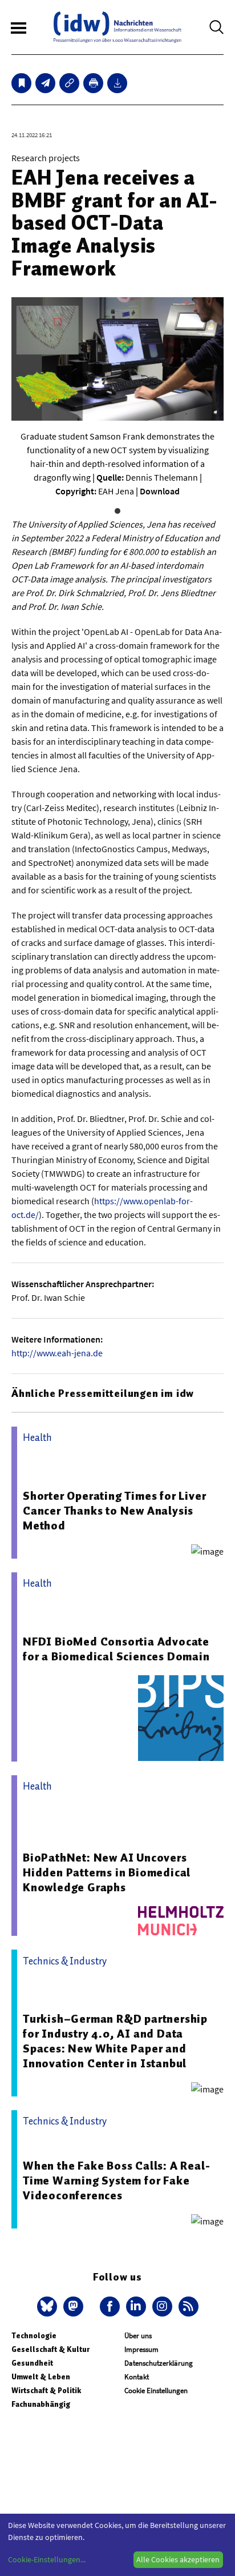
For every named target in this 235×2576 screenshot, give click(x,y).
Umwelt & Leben (41, 2377)
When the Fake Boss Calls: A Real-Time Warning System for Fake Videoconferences (116, 2180)
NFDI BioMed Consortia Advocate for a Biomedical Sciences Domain (116, 1649)
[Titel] (21, 83)
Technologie (34, 2336)
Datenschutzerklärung (159, 2363)
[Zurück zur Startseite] (117, 27)
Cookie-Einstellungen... (47, 2559)
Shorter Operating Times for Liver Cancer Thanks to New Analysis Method (114, 1511)
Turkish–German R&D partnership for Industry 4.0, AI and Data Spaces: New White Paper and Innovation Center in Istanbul (115, 2041)
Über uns (138, 2336)
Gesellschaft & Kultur (50, 2349)
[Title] (69, 83)
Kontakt (137, 2377)
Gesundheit (32, 2363)
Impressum (141, 2349)
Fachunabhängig (41, 2404)
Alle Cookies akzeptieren (178, 2559)
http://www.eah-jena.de (57, 1353)
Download (160, 491)
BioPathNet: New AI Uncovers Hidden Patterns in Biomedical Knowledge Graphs (107, 1872)
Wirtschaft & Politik (46, 2391)
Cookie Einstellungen (156, 2391)
